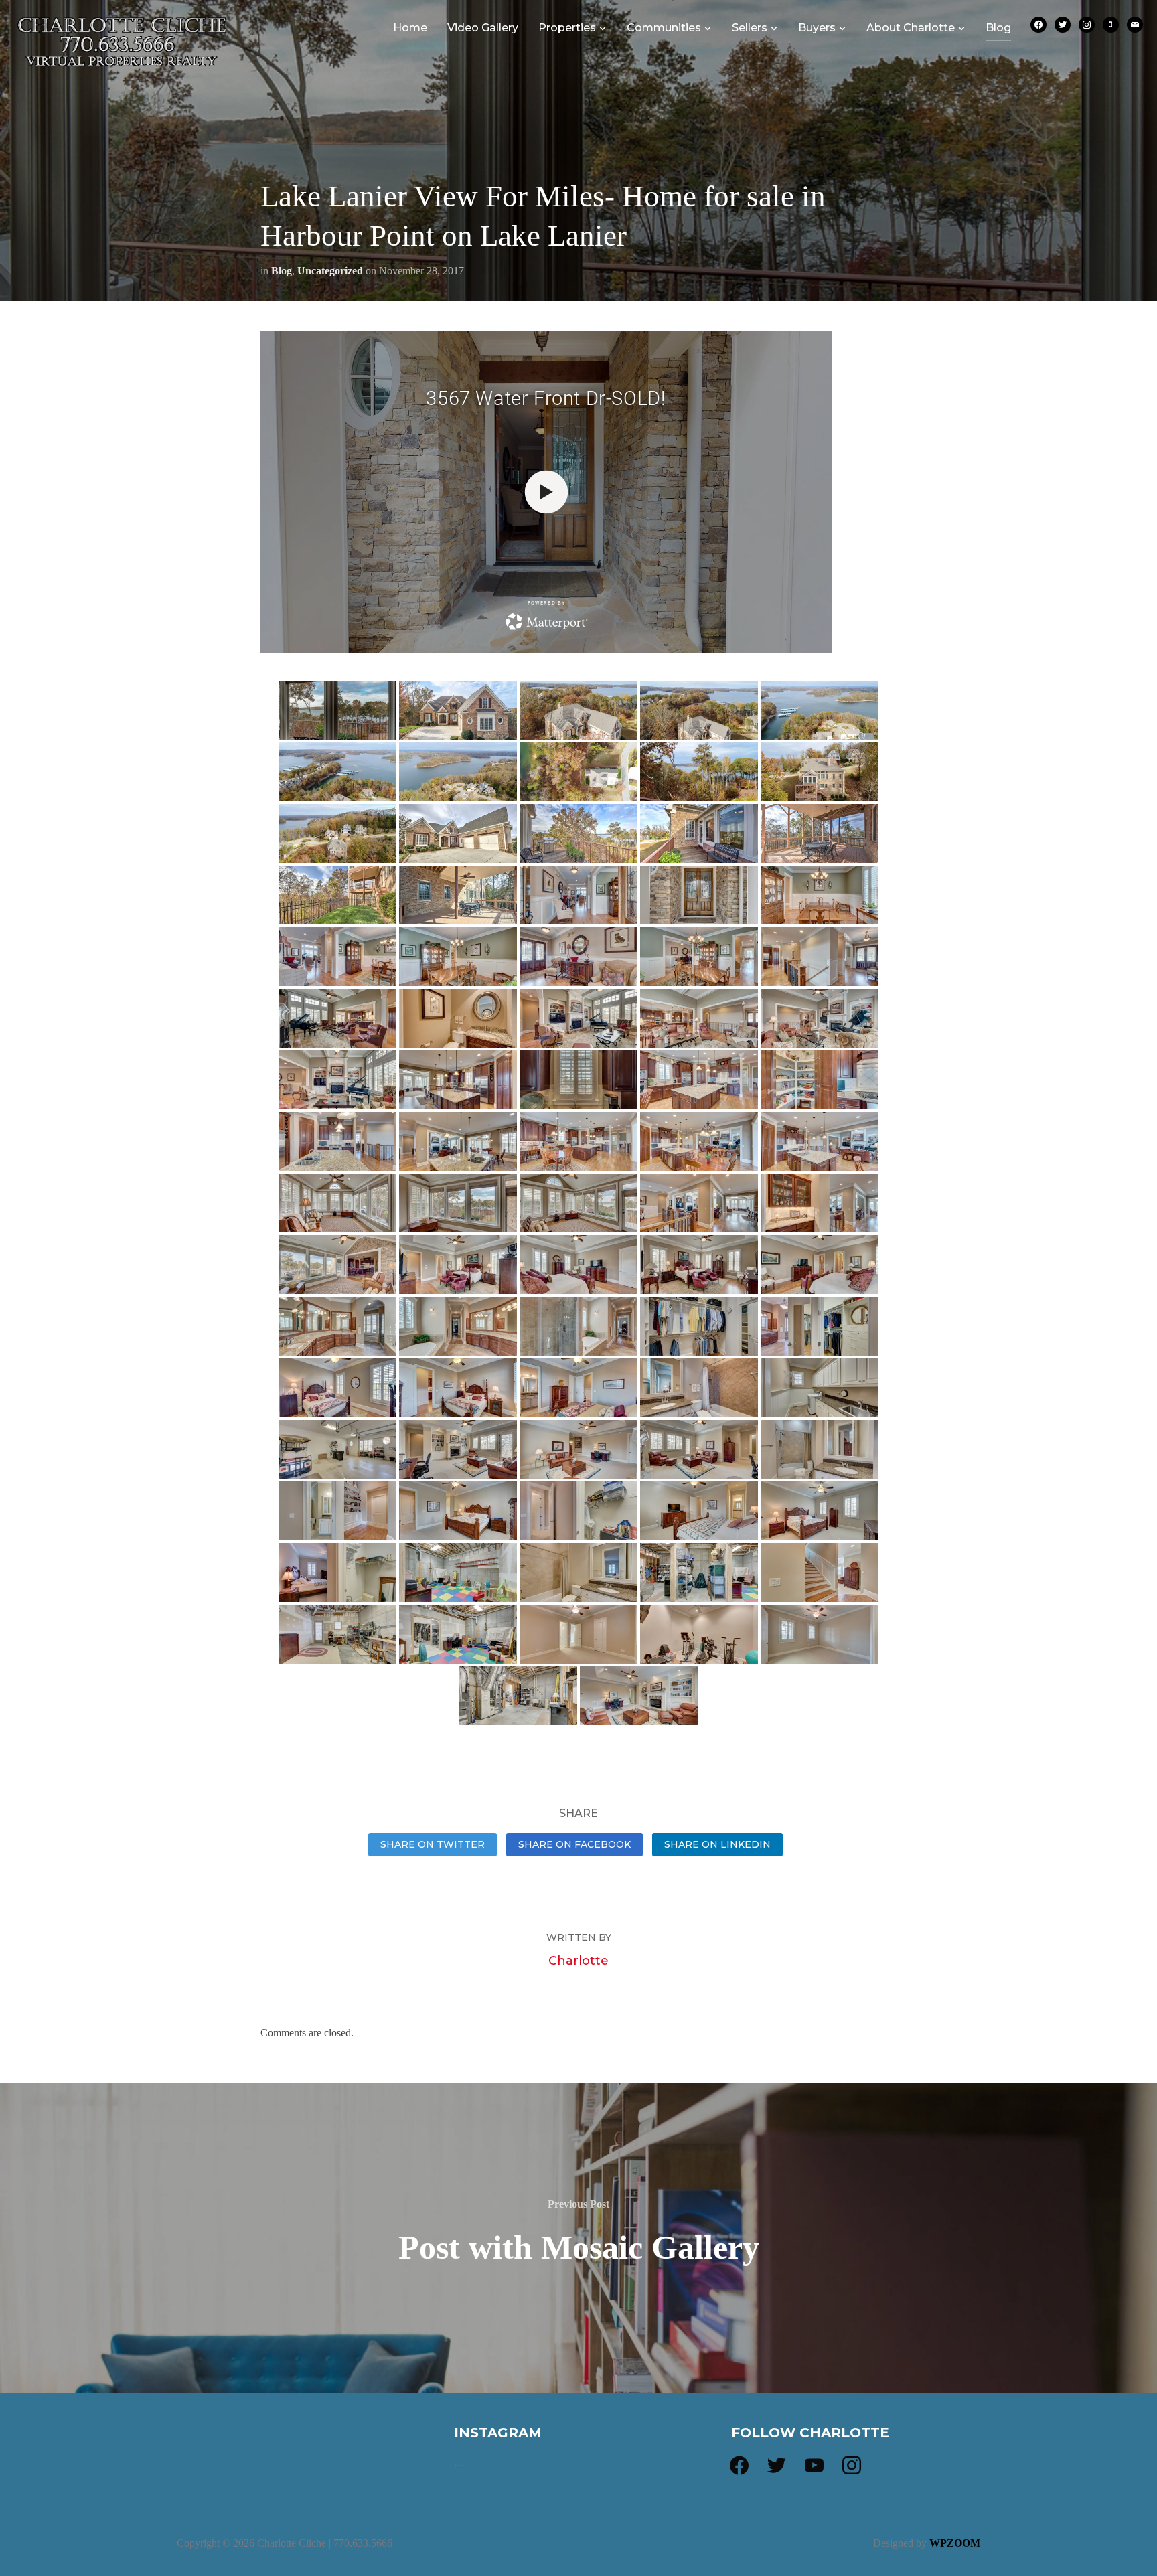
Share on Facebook (574, 1844)
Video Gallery (483, 28)
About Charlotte (911, 28)
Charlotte (578, 1961)
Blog (998, 28)
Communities (664, 28)
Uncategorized (330, 271)
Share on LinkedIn (717, 1844)
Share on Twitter (433, 1844)
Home (410, 28)
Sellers (750, 28)
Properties (567, 28)
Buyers (817, 28)
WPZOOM (955, 2543)
